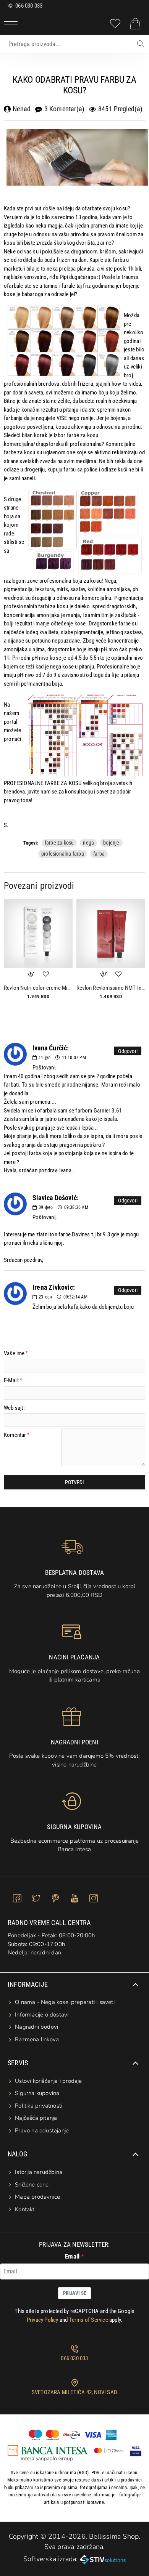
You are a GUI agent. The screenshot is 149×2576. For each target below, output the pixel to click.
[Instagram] (94, 1898)
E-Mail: (11, 1380)
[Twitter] (36, 1898)
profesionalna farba (63, 854)
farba (99, 854)
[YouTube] (74, 1898)
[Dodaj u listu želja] (46, 974)
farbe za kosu (59, 843)
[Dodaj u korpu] (31, 974)
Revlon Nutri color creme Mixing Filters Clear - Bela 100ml (38, 988)
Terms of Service (89, 2320)
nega (88, 843)
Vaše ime (14, 1353)
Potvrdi (74, 1482)
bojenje (111, 843)
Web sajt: (14, 1408)
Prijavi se (74, 2293)
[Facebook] (17, 1898)
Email (72, 2256)
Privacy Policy (43, 2320)
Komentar (15, 1435)
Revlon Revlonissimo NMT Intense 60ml (111, 988)
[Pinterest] (55, 1898)
